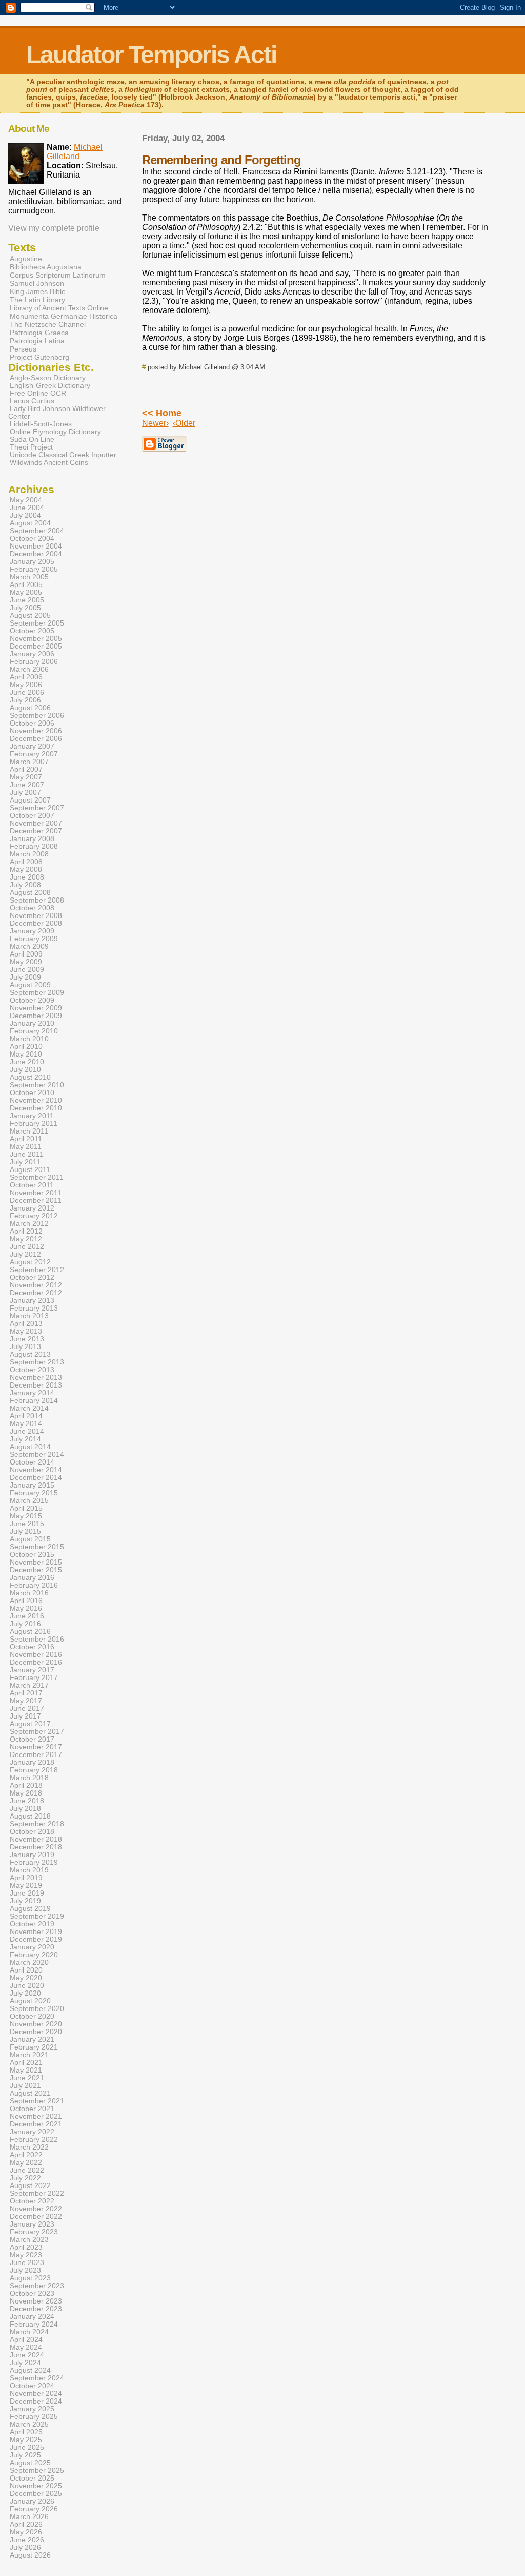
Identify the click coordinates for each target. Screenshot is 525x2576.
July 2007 (25, 793)
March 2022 (29, 2147)
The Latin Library (37, 300)
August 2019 (30, 1909)
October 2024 (32, 2386)
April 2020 (26, 1970)
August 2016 (30, 1632)
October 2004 (32, 539)
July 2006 (25, 700)
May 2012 (26, 1239)
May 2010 (26, 1054)
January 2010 (32, 1023)
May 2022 (26, 2163)
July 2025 (25, 2455)
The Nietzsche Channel (48, 324)
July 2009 (25, 977)
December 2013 (36, 1385)
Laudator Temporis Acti (151, 55)
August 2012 (30, 1262)
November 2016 (36, 1655)
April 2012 (26, 1231)
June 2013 (27, 1339)
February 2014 (34, 1401)
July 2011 (25, 1162)
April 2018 (26, 1785)
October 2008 (32, 908)
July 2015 (25, 1531)
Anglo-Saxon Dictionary (48, 378)
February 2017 (34, 1678)
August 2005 (30, 616)
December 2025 (36, 2494)
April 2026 (26, 2524)
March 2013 (29, 1316)
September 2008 (37, 900)
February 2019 (34, 1862)
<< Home (162, 413)
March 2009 (29, 947)
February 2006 (34, 662)
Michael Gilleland (75, 152)
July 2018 (25, 1809)
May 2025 (26, 2440)
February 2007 (34, 754)
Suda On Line (32, 440)
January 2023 (32, 2224)
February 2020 (34, 1955)
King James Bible (38, 291)
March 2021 (29, 2055)
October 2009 (32, 1000)
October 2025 (32, 2478)
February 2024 (34, 2324)
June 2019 (27, 1893)
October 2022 (32, 2201)
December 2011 (36, 1201)
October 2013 (32, 1370)
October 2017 (32, 1739)
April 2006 (26, 677)
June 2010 (27, 1062)
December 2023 (36, 2309)
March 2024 (29, 2332)
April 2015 (26, 1508)
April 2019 (26, 1878)
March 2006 (29, 669)
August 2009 (30, 985)
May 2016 (26, 1608)
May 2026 (26, 2532)
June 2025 (27, 2447)
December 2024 (36, 2401)
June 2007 (27, 785)
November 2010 (36, 1100)
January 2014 (32, 1393)
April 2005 (26, 585)
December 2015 (36, 1570)
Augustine (26, 259)
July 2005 (25, 608)
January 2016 (32, 1578)
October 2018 (32, 1832)
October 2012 (32, 1277)
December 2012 (36, 1293)
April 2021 (26, 2063)
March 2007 (29, 762)
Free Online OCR (38, 393)
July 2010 (25, 1070)
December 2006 (36, 739)
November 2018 (36, 1839)
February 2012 (34, 1216)
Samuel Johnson (37, 283)
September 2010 (37, 1085)
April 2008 (26, 862)
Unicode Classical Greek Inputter (63, 455)
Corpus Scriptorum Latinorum (58, 275)
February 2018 (34, 1770)
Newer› (155, 423)
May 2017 (26, 1701)
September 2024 (37, 2378)
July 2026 (25, 2548)
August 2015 (30, 1539)
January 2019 (32, 1855)
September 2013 (37, 1362)
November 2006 (36, 731)
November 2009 (36, 1008)
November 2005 (36, 639)
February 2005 (34, 569)
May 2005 (26, 592)
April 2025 (26, 2432)
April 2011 (26, 1139)
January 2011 (32, 1116)
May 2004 (26, 500)
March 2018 (29, 1778)
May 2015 (26, 1516)
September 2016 (37, 1639)
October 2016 (32, 1647)
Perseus (23, 349)
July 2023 (25, 2270)
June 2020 (27, 1986)
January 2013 (32, 1301)
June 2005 (27, 600)
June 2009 (27, 970)
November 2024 (36, 2394)
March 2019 (29, 1870)
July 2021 (25, 2086)
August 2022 (30, 2186)
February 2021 (34, 2047)
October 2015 (32, 1555)
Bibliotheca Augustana (46, 267)
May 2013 (26, 1331)
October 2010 (32, 1093)
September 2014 (37, 1455)
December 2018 (36, 1847)
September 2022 (37, 2193)
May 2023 (26, 2255)
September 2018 (37, 1824)
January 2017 (32, 1670)
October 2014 (32, 1462)
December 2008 (36, 923)
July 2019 (25, 1901)
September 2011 (37, 1177)
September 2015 (37, 1547)
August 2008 (30, 893)
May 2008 (26, 870)
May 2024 (26, 2347)
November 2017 (36, 1747)
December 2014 (36, 1478)
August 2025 (30, 2463)
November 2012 (36, 1285)
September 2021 (37, 2101)
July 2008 (25, 885)
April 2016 (26, 1601)
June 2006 (27, 692)
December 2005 (36, 646)
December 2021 (36, 2124)
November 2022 (36, 2209)
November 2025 (36, 2486)
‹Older (184, 423)
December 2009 (36, 1016)
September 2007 (37, 808)
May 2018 (26, 1793)
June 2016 (27, 1616)
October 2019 (32, 1924)
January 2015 (32, 1485)
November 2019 (36, 1932)
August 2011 (30, 1170)
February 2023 (34, 2232)
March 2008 (29, 854)
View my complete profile (54, 228)
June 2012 (27, 1247)
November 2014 (36, 1470)
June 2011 (27, 1154)
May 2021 (26, 2070)
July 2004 (25, 515)
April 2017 (26, 1693)
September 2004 (37, 531)
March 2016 (29, 1593)
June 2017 (27, 1709)
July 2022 (25, 2178)
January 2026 (32, 2501)
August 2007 (30, 800)
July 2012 (25, 1254)
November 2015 (36, 1562)
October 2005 (32, 631)
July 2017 (25, 1716)
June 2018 (27, 1801)
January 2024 (32, 2317)
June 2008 (27, 877)
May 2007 (26, 777)
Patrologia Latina (37, 341)
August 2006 (30, 708)
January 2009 (32, 931)
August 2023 (30, 2278)
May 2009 (26, 962)
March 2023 (29, 2240)
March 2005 (29, 577)
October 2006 (32, 723)
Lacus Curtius (32, 401)
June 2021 (27, 2078)
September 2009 (37, 993)
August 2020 (30, 2001)
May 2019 (26, 1886)
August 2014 (30, 1447)
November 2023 (36, 2301)
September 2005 (37, 623)
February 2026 (34, 2509)
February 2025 (34, 2417)
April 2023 (26, 2247)
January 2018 (32, 1762)
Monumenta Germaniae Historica (64, 316)
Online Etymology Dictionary (55, 432)
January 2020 (32, 1947)
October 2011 (32, 1185)
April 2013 (26, 1324)
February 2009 (34, 939)
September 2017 (37, 1732)
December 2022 (36, 2217)
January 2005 (32, 562)
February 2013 (34, 1308)
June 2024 (27, 2355)
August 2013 (30, 1354)
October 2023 (32, 2294)
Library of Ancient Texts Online (59, 308)
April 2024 (26, 2340)
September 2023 (37, 2286)
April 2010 (26, 1047)
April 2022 (26, 2155)
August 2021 (30, 2093)
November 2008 (36, 916)
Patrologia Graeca (39, 333)
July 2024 (25, 2363)
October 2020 (32, 2016)
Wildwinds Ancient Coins (49, 463)
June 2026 (27, 2540)
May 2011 (26, 1147)
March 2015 (29, 1501)
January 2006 (32, 654)
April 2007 (26, 769)
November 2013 (36, 1378)
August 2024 (30, 2370)
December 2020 (36, 2032)
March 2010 (29, 1039)
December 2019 (36, 1939)
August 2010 (30, 1077)
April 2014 (26, 1416)
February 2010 (34, 1031)
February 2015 (34, 1493)
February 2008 (34, 846)
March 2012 (29, 1224)
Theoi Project (31, 447)
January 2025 (32, 2409)
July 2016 (25, 1624)
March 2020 (29, 1963)
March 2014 (29, 1408)
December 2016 (36, 1662)
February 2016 (34, 1585)
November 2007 (36, 823)
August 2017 (30, 1724)
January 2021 (32, 2040)
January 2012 (32, 1208)
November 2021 (36, 2116)
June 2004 (27, 508)
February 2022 (34, 2140)
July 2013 (25, 1347)
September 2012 (37, 1270)
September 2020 (37, 2009)
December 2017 (36, 1755)
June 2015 (27, 1524)
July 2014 (25, 1439)
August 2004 (30, 523)
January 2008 (32, 839)
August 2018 (30, 1816)
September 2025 (37, 2471)
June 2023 (27, 2263)
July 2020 (25, 1993)
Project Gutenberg (39, 357)
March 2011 (29, 1131)
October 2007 (32, 816)
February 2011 (34, 1124)
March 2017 (29, 1685)
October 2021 (32, 2109)
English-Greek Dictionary (50, 386)
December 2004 (36, 554)
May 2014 (26, 1424)
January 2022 (32, 2132)
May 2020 (26, 1978)
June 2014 (27, 1431)
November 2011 (36, 1193)
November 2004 (36, 546)
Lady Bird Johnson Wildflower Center (57, 413)
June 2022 (27, 2170)
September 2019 (37, 1916)
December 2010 (36, 1108)
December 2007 (36, 831)
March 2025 (29, 2424)
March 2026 (29, 2517)
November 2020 (36, 2024)
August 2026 (30, 2555)
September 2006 (37, 716)
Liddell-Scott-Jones (41, 424)
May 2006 (26, 685)
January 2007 (32, 746)
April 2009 (26, 954)
